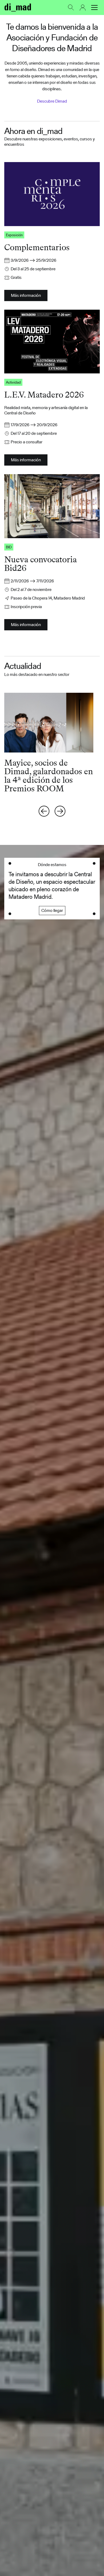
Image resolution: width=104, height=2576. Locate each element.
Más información (26, 295)
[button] (94, 8)
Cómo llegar (52, 910)
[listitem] (52, 743)
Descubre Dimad (52, 101)
